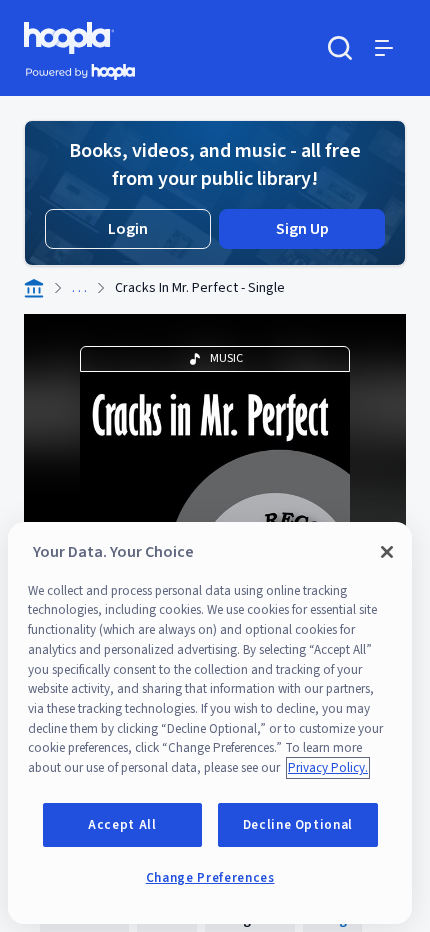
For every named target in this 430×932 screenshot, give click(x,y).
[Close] (387, 552)
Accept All (122, 825)
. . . (79, 288)
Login (128, 229)
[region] (210, 723)
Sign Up (302, 229)
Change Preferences (210, 878)
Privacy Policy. (328, 768)
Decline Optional (298, 825)
